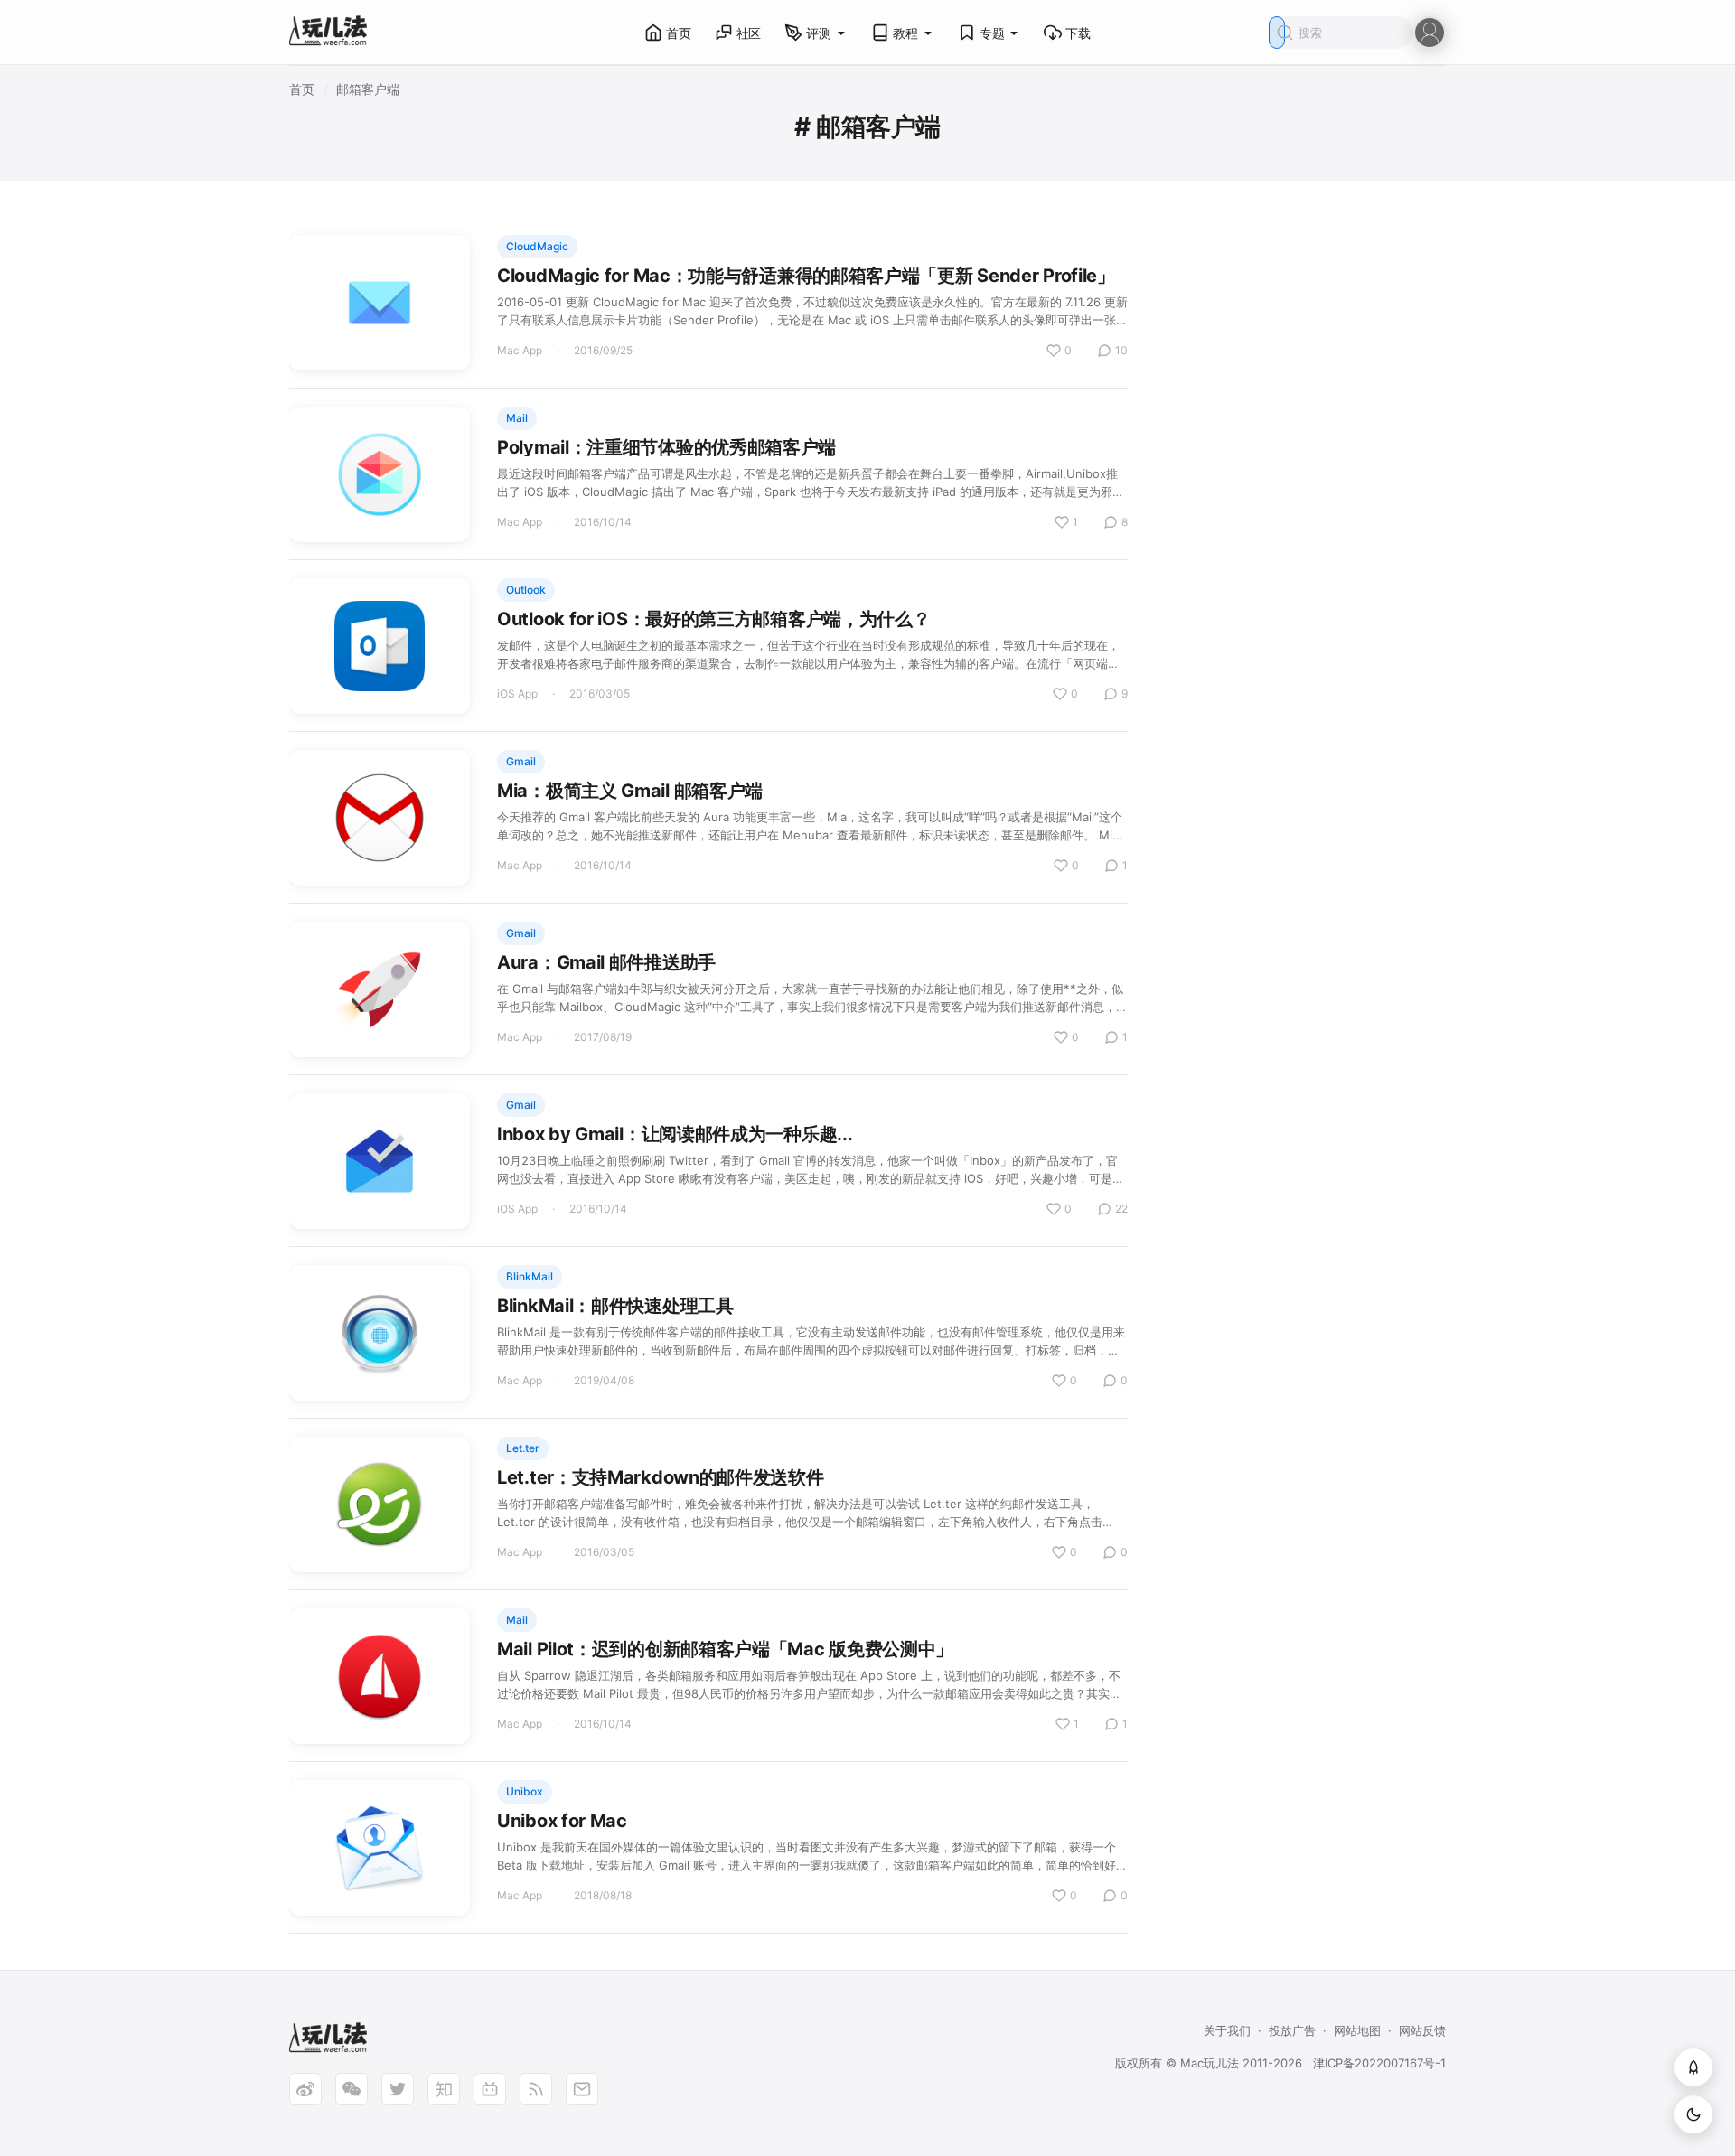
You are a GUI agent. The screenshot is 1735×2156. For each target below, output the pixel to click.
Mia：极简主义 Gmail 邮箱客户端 (630, 791)
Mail (517, 418)
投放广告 (1292, 2030)
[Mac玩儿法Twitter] (398, 2089)
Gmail (521, 761)
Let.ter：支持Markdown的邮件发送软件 (661, 1477)
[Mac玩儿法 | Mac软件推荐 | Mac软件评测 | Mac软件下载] (333, 33)
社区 (749, 33)
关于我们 (1227, 2030)
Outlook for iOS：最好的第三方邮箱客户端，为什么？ (713, 619)
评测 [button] (819, 33)
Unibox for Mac (562, 1821)
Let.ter (523, 1448)
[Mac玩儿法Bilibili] (490, 2089)
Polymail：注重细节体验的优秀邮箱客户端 (666, 447)
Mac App (520, 350)
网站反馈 (1422, 2030)
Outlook (526, 590)
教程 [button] (905, 33)
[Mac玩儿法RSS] (536, 2089)
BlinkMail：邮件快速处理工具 (615, 1306)
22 (1121, 1209)
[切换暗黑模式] (1693, 2114)
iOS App (517, 694)
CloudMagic (537, 246)
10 (1121, 350)
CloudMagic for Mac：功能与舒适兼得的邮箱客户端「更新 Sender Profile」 (806, 276)
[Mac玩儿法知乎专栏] (444, 2089)
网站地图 (1357, 2030)
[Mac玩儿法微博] (305, 2089)
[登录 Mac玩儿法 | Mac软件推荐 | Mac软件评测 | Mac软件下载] (1430, 31)
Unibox (525, 1791)
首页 (679, 33)
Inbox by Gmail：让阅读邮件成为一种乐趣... (675, 1134)
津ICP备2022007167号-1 (1379, 2063)
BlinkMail (530, 1276)
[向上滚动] (1693, 2067)
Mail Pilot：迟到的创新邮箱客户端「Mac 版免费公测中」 (725, 1649)
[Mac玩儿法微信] (352, 2089)
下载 (1078, 33)
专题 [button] (992, 33)
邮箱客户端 (368, 89)
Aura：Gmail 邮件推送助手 (606, 962)
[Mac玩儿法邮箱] (582, 2089)
